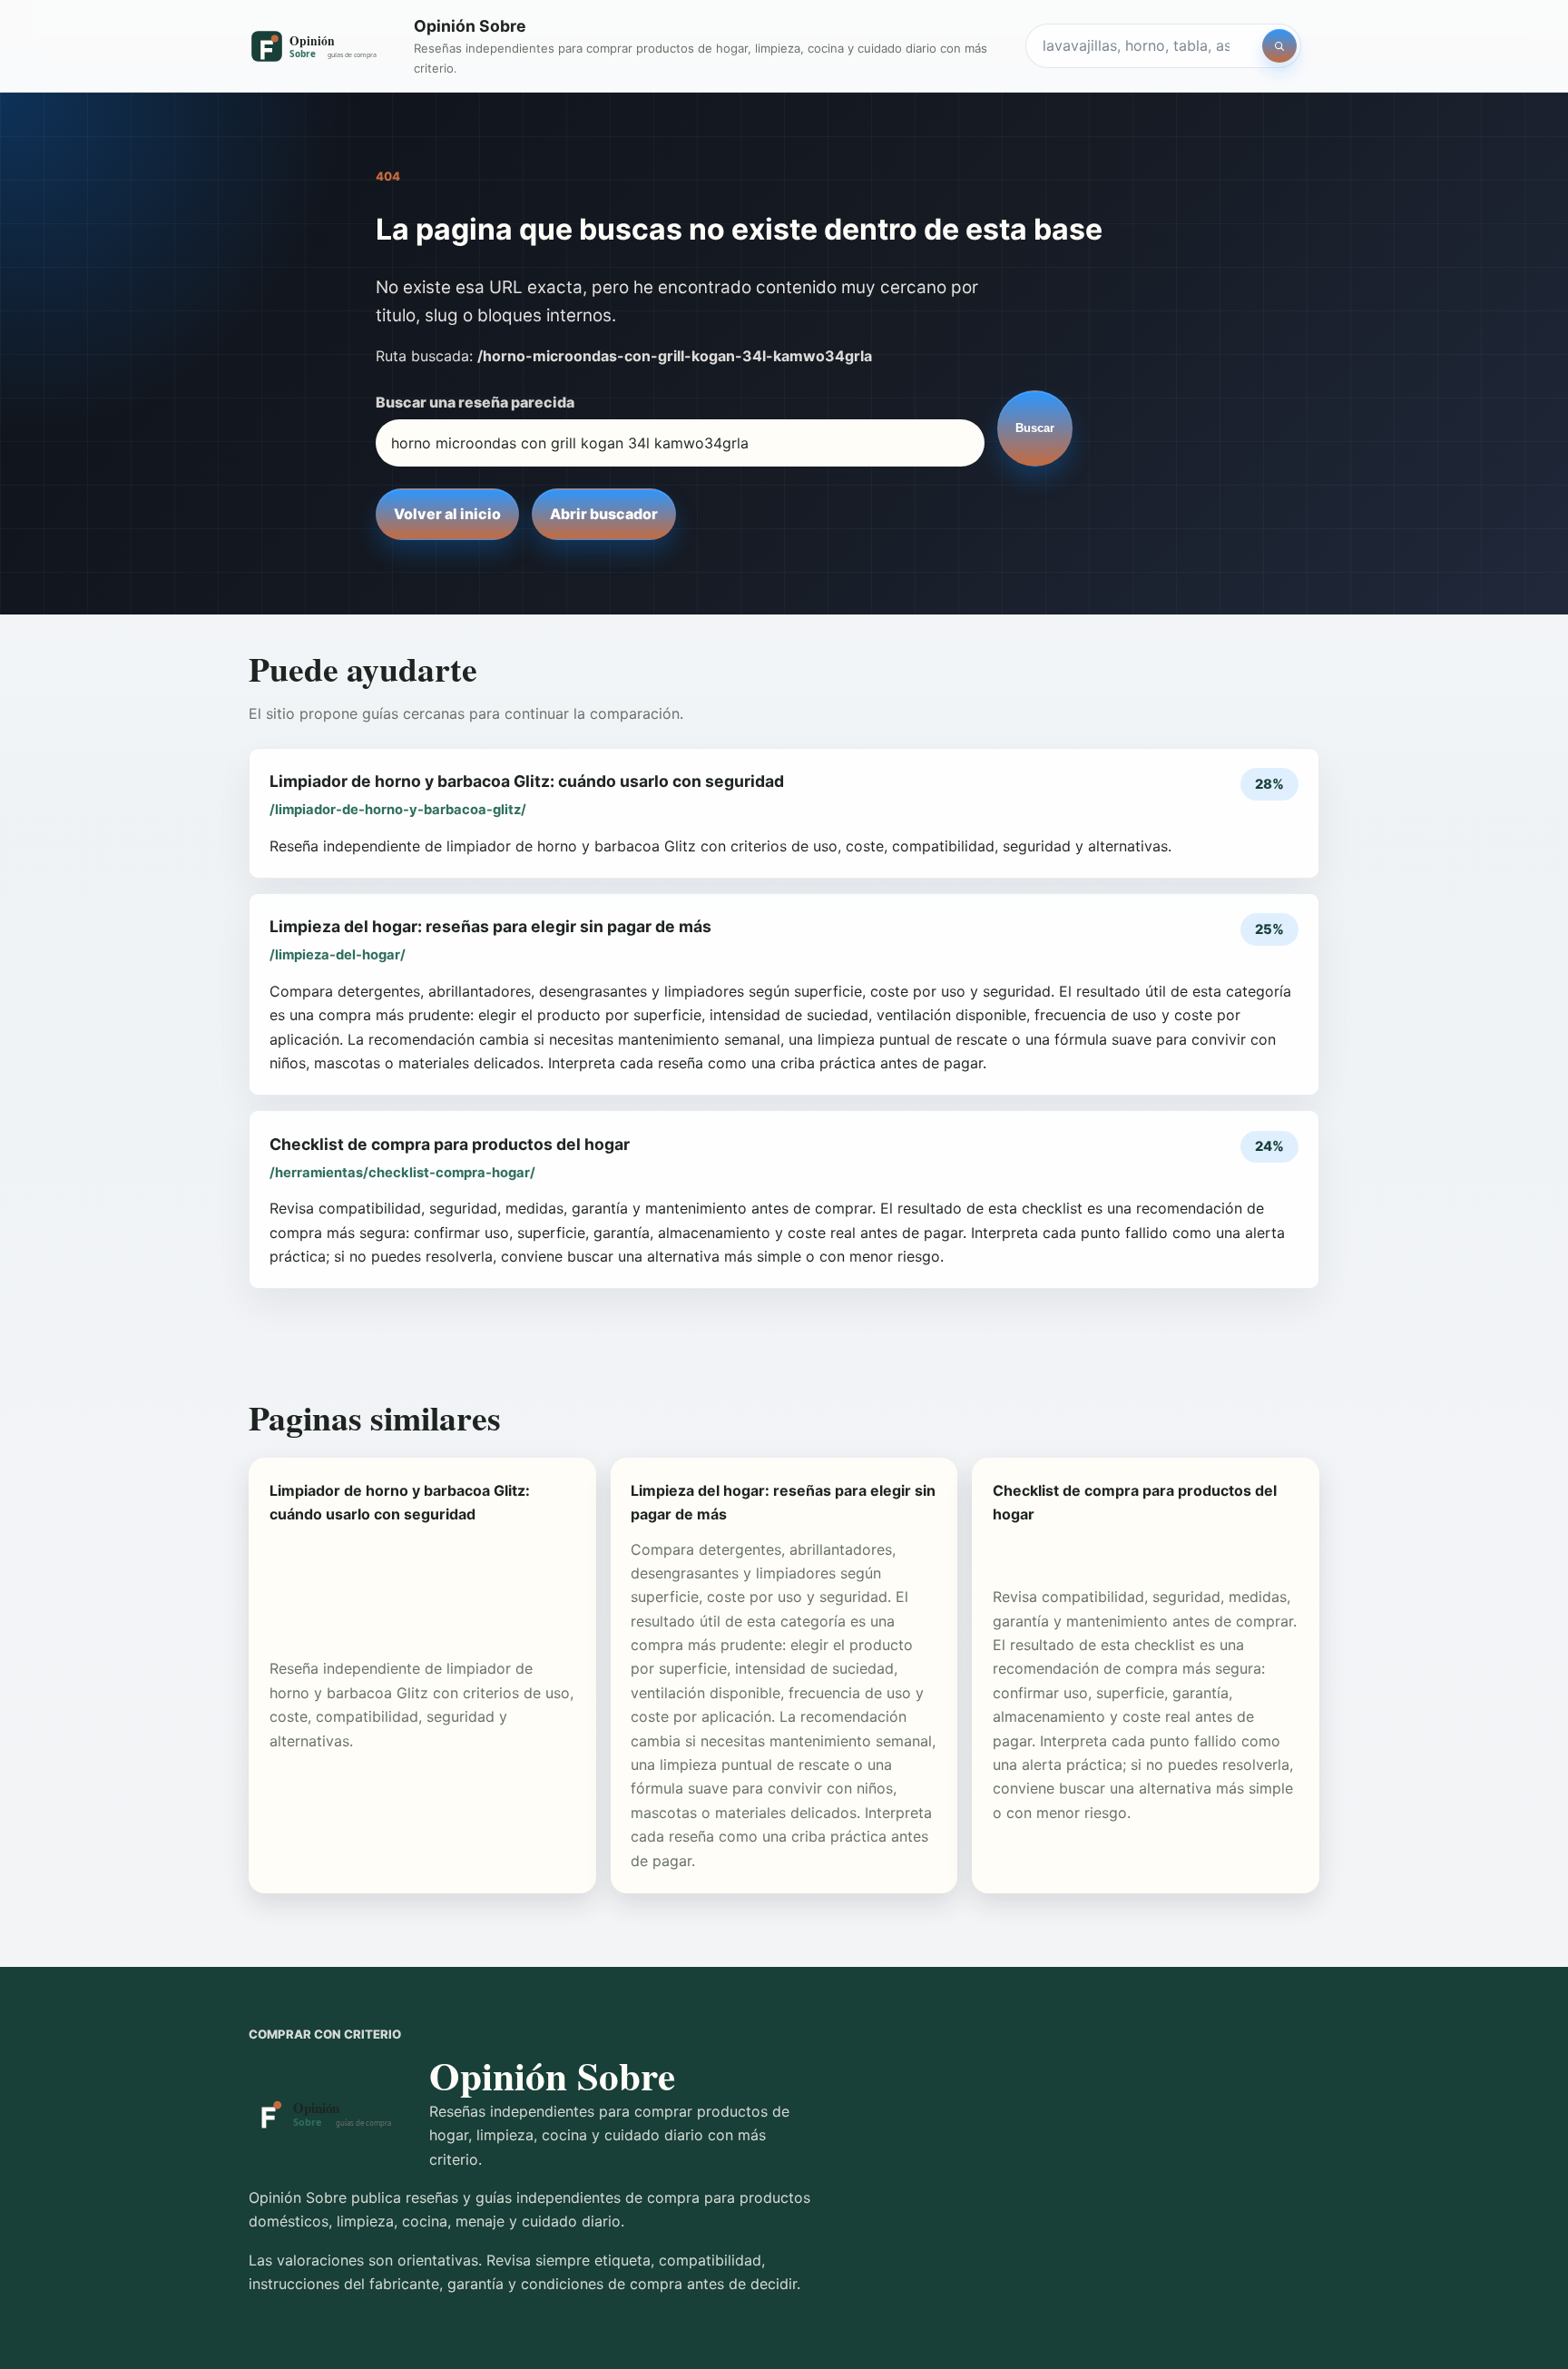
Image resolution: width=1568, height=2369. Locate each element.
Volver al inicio (447, 514)
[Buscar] (1279, 46)
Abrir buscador (604, 514)
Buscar (1035, 428)
